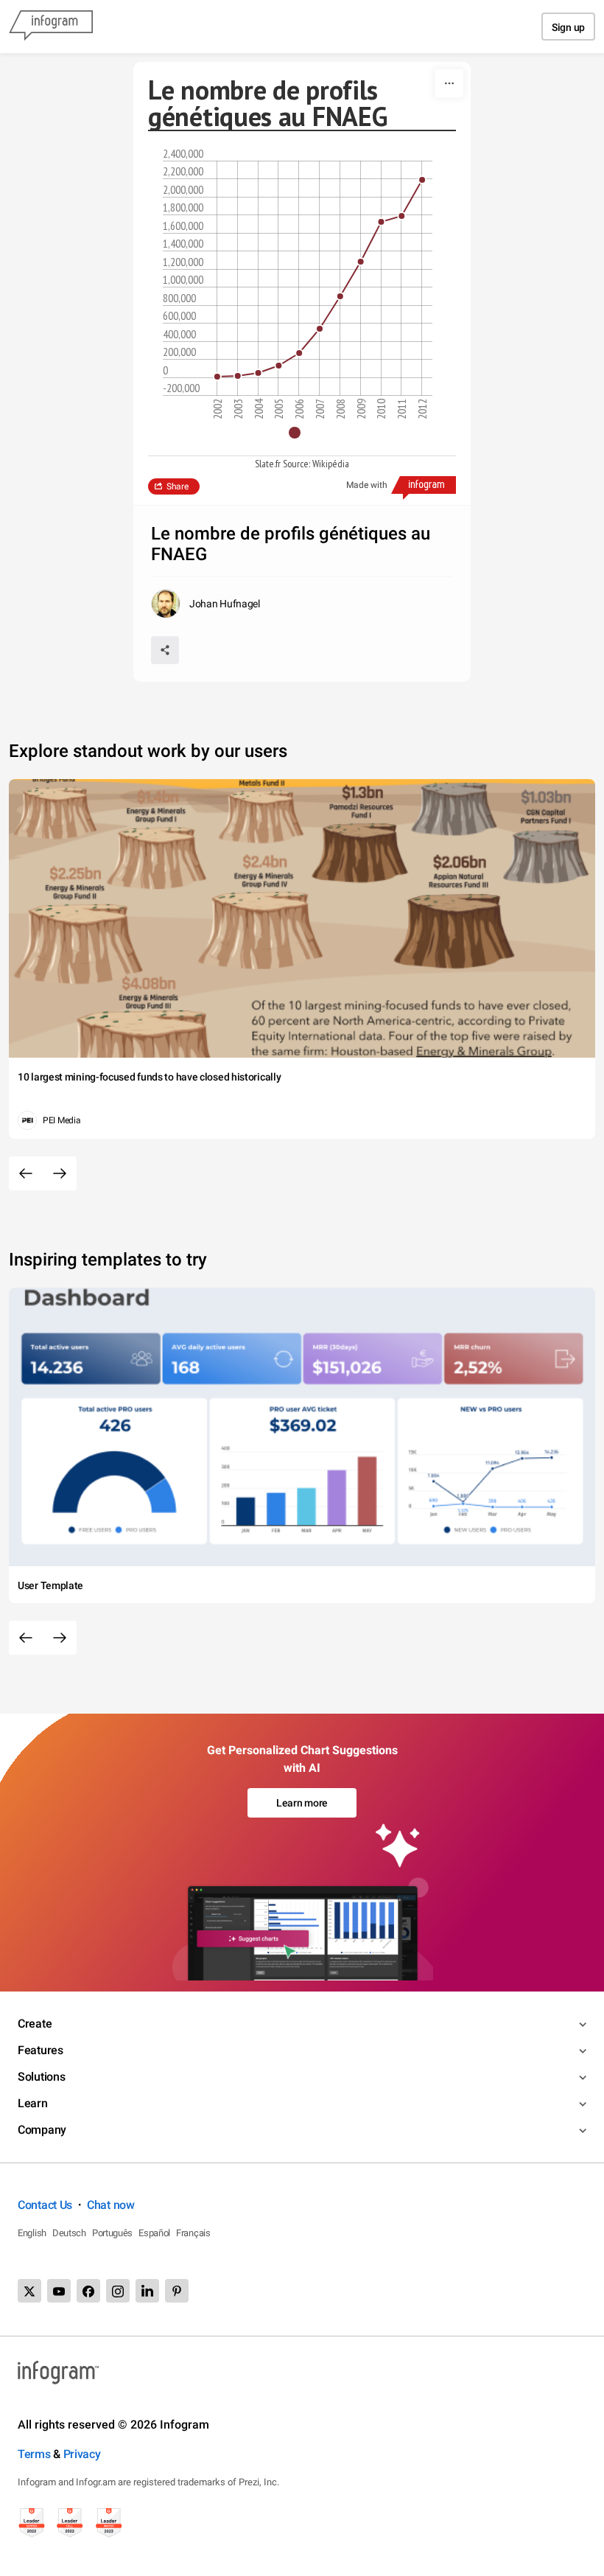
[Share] (165, 650)
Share (178, 486)
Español (154, 2233)
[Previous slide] (26, 1173)
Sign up (568, 27)
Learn (33, 2103)
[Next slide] (60, 1173)
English (32, 2233)
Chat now (111, 2205)
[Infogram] (51, 27)
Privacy (82, 2454)
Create (35, 2024)
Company (42, 2130)
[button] (302, 433)
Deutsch (69, 2233)
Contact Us (45, 2205)
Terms (34, 2454)
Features (41, 2050)
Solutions (41, 2077)
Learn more (302, 1803)
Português (112, 2233)
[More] (449, 83)
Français (193, 2233)
